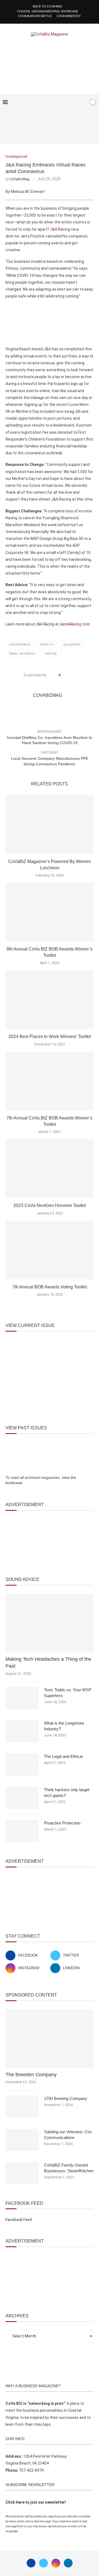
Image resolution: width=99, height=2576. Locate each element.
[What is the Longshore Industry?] (22, 1731)
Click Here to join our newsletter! (36, 2502)
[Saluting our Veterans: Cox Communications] (22, 2140)
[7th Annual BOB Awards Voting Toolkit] (50, 1250)
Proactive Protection (62, 1823)
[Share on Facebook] (66, 675)
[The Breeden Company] (50, 2039)
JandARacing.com (75, 624)
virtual (51, 654)
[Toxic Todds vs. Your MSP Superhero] (22, 1698)
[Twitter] (43, 2563)
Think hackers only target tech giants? (67, 1793)
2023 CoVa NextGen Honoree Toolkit (50, 1205)
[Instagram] (56, 2563)
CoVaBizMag (20, 179)
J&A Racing (60, 229)
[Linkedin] (68, 2563)
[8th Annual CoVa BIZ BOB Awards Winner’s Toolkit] (50, 912)
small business (22, 654)
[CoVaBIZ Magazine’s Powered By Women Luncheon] (50, 825)
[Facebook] (67, 102)
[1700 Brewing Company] (22, 2107)
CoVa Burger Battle (35, 16)
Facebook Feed (19, 2220)
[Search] (83, 102)
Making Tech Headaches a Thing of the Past (48, 1663)
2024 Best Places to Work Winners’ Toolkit (50, 1036)
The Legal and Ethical (63, 1756)
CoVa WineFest (69, 16)
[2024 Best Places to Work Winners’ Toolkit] (50, 1000)
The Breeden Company (31, 2075)
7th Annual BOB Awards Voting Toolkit (50, 1287)
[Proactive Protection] (22, 1831)
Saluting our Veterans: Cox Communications (68, 2135)
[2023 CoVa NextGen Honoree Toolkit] (50, 1169)
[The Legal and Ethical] (22, 1764)
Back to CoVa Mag (48, 6)
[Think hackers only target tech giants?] (22, 1798)
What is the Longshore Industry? (64, 1726)
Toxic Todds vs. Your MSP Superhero (68, 1693)
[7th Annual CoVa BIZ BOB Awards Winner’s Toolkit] (50, 1081)
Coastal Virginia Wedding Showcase (48, 11)
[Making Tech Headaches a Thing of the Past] (50, 1623)
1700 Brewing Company (66, 2098)
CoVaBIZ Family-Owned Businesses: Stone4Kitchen (69, 2168)
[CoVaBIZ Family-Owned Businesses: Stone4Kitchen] (22, 2173)
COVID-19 (46, 645)
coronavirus (20, 645)
